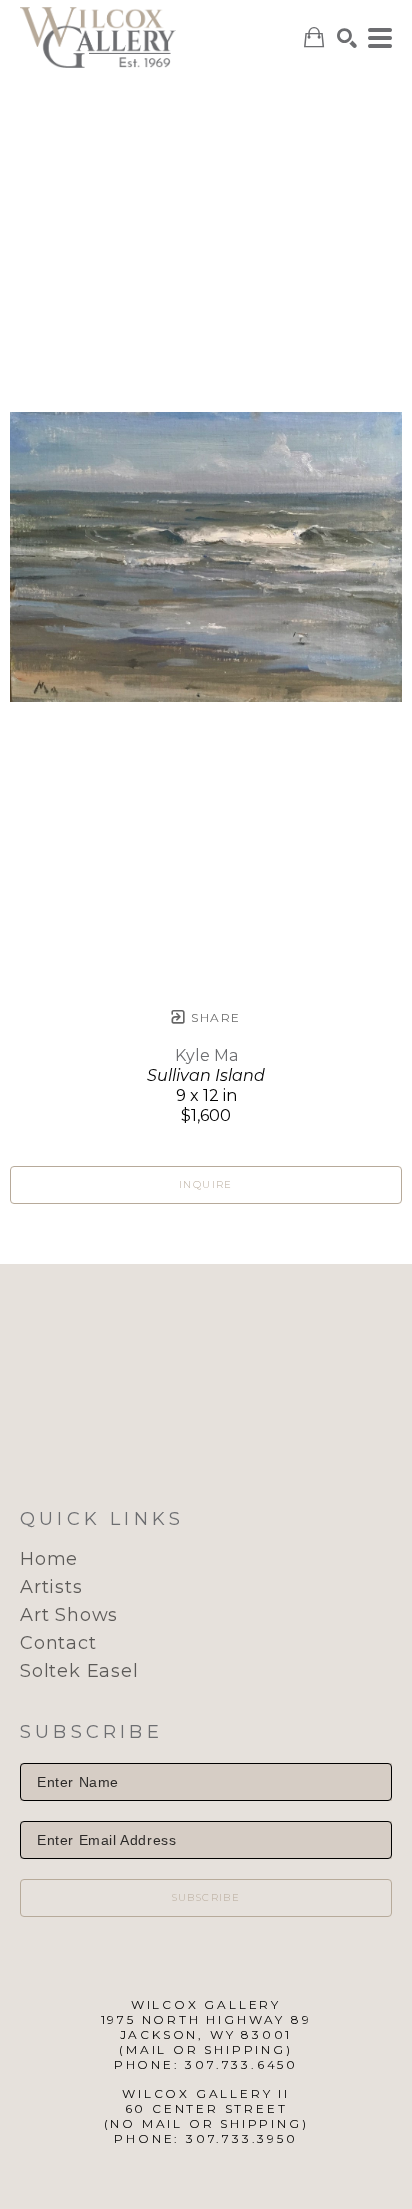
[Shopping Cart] (314, 37)
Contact (58, 1643)
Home (49, 1559)
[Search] (347, 38)
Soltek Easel (79, 1671)
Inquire (206, 1184)
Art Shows (69, 1615)
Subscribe (206, 1897)
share (213, 1017)
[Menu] (380, 38)
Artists (51, 1587)
